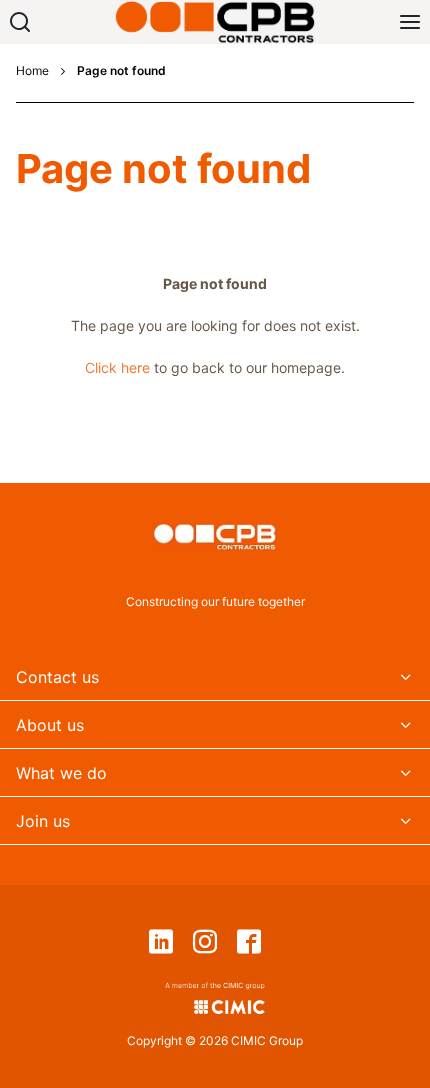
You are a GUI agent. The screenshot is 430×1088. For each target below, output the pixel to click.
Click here (117, 367)
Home (32, 71)
